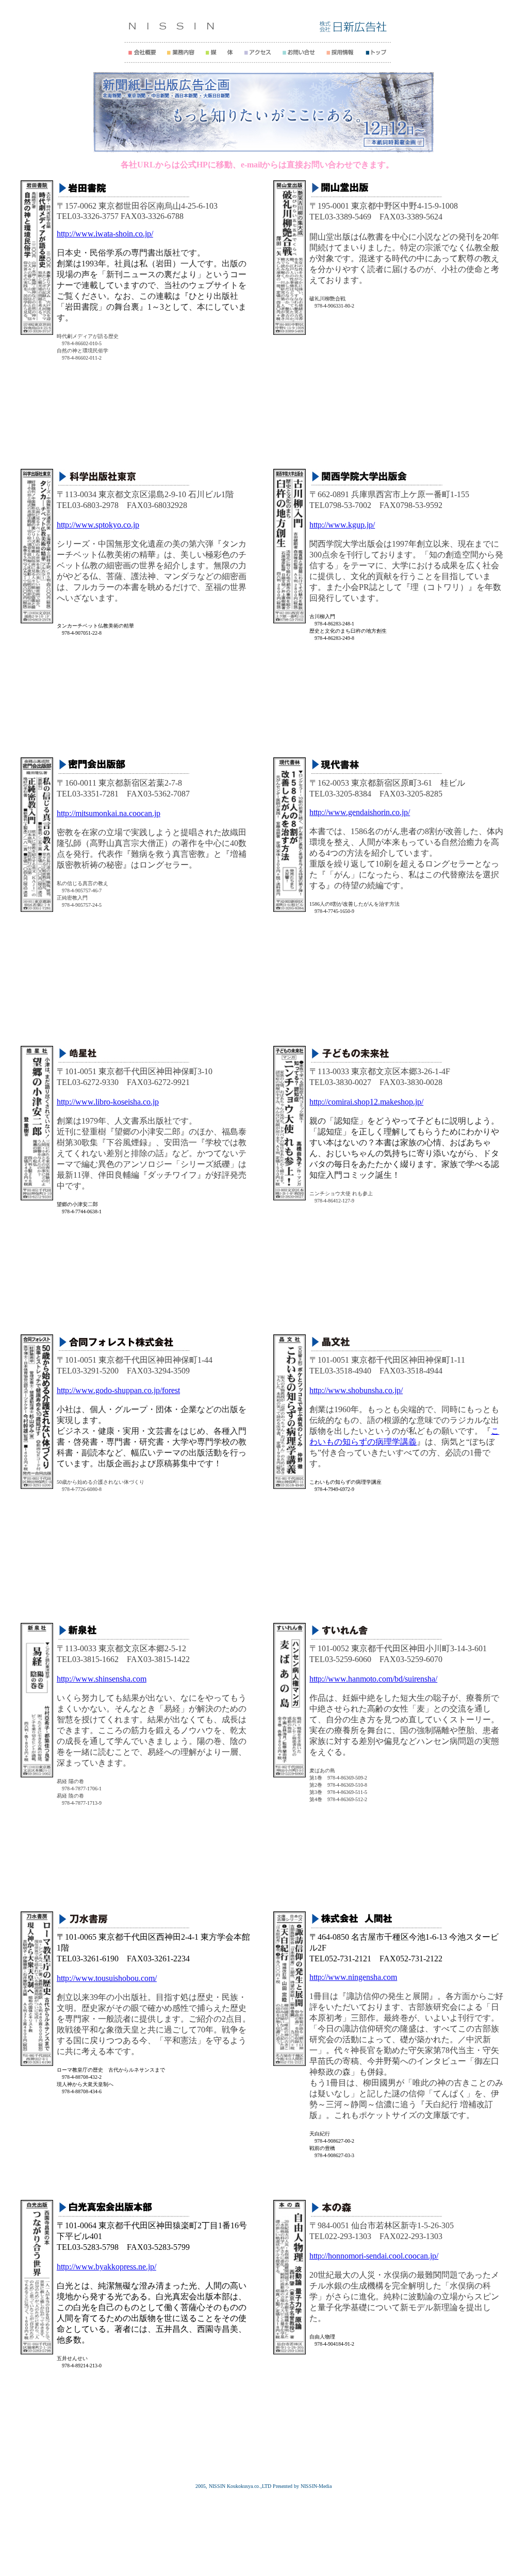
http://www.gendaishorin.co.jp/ (360, 812)
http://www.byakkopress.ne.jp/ (106, 2267)
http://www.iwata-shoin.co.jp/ (105, 234)
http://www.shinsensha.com (102, 1679)
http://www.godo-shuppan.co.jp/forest (118, 1390)
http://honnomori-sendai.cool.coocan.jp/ (374, 2256)
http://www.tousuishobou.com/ (107, 1978)
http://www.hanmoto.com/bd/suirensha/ (373, 1679)
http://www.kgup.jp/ (342, 525)
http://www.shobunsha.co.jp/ (356, 1390)
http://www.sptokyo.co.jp (98, 525)
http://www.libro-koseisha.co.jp (108, 1102)
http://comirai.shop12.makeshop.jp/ (366, 1102)
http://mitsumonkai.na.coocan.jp (109, 813)
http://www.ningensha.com (353, 1977)
